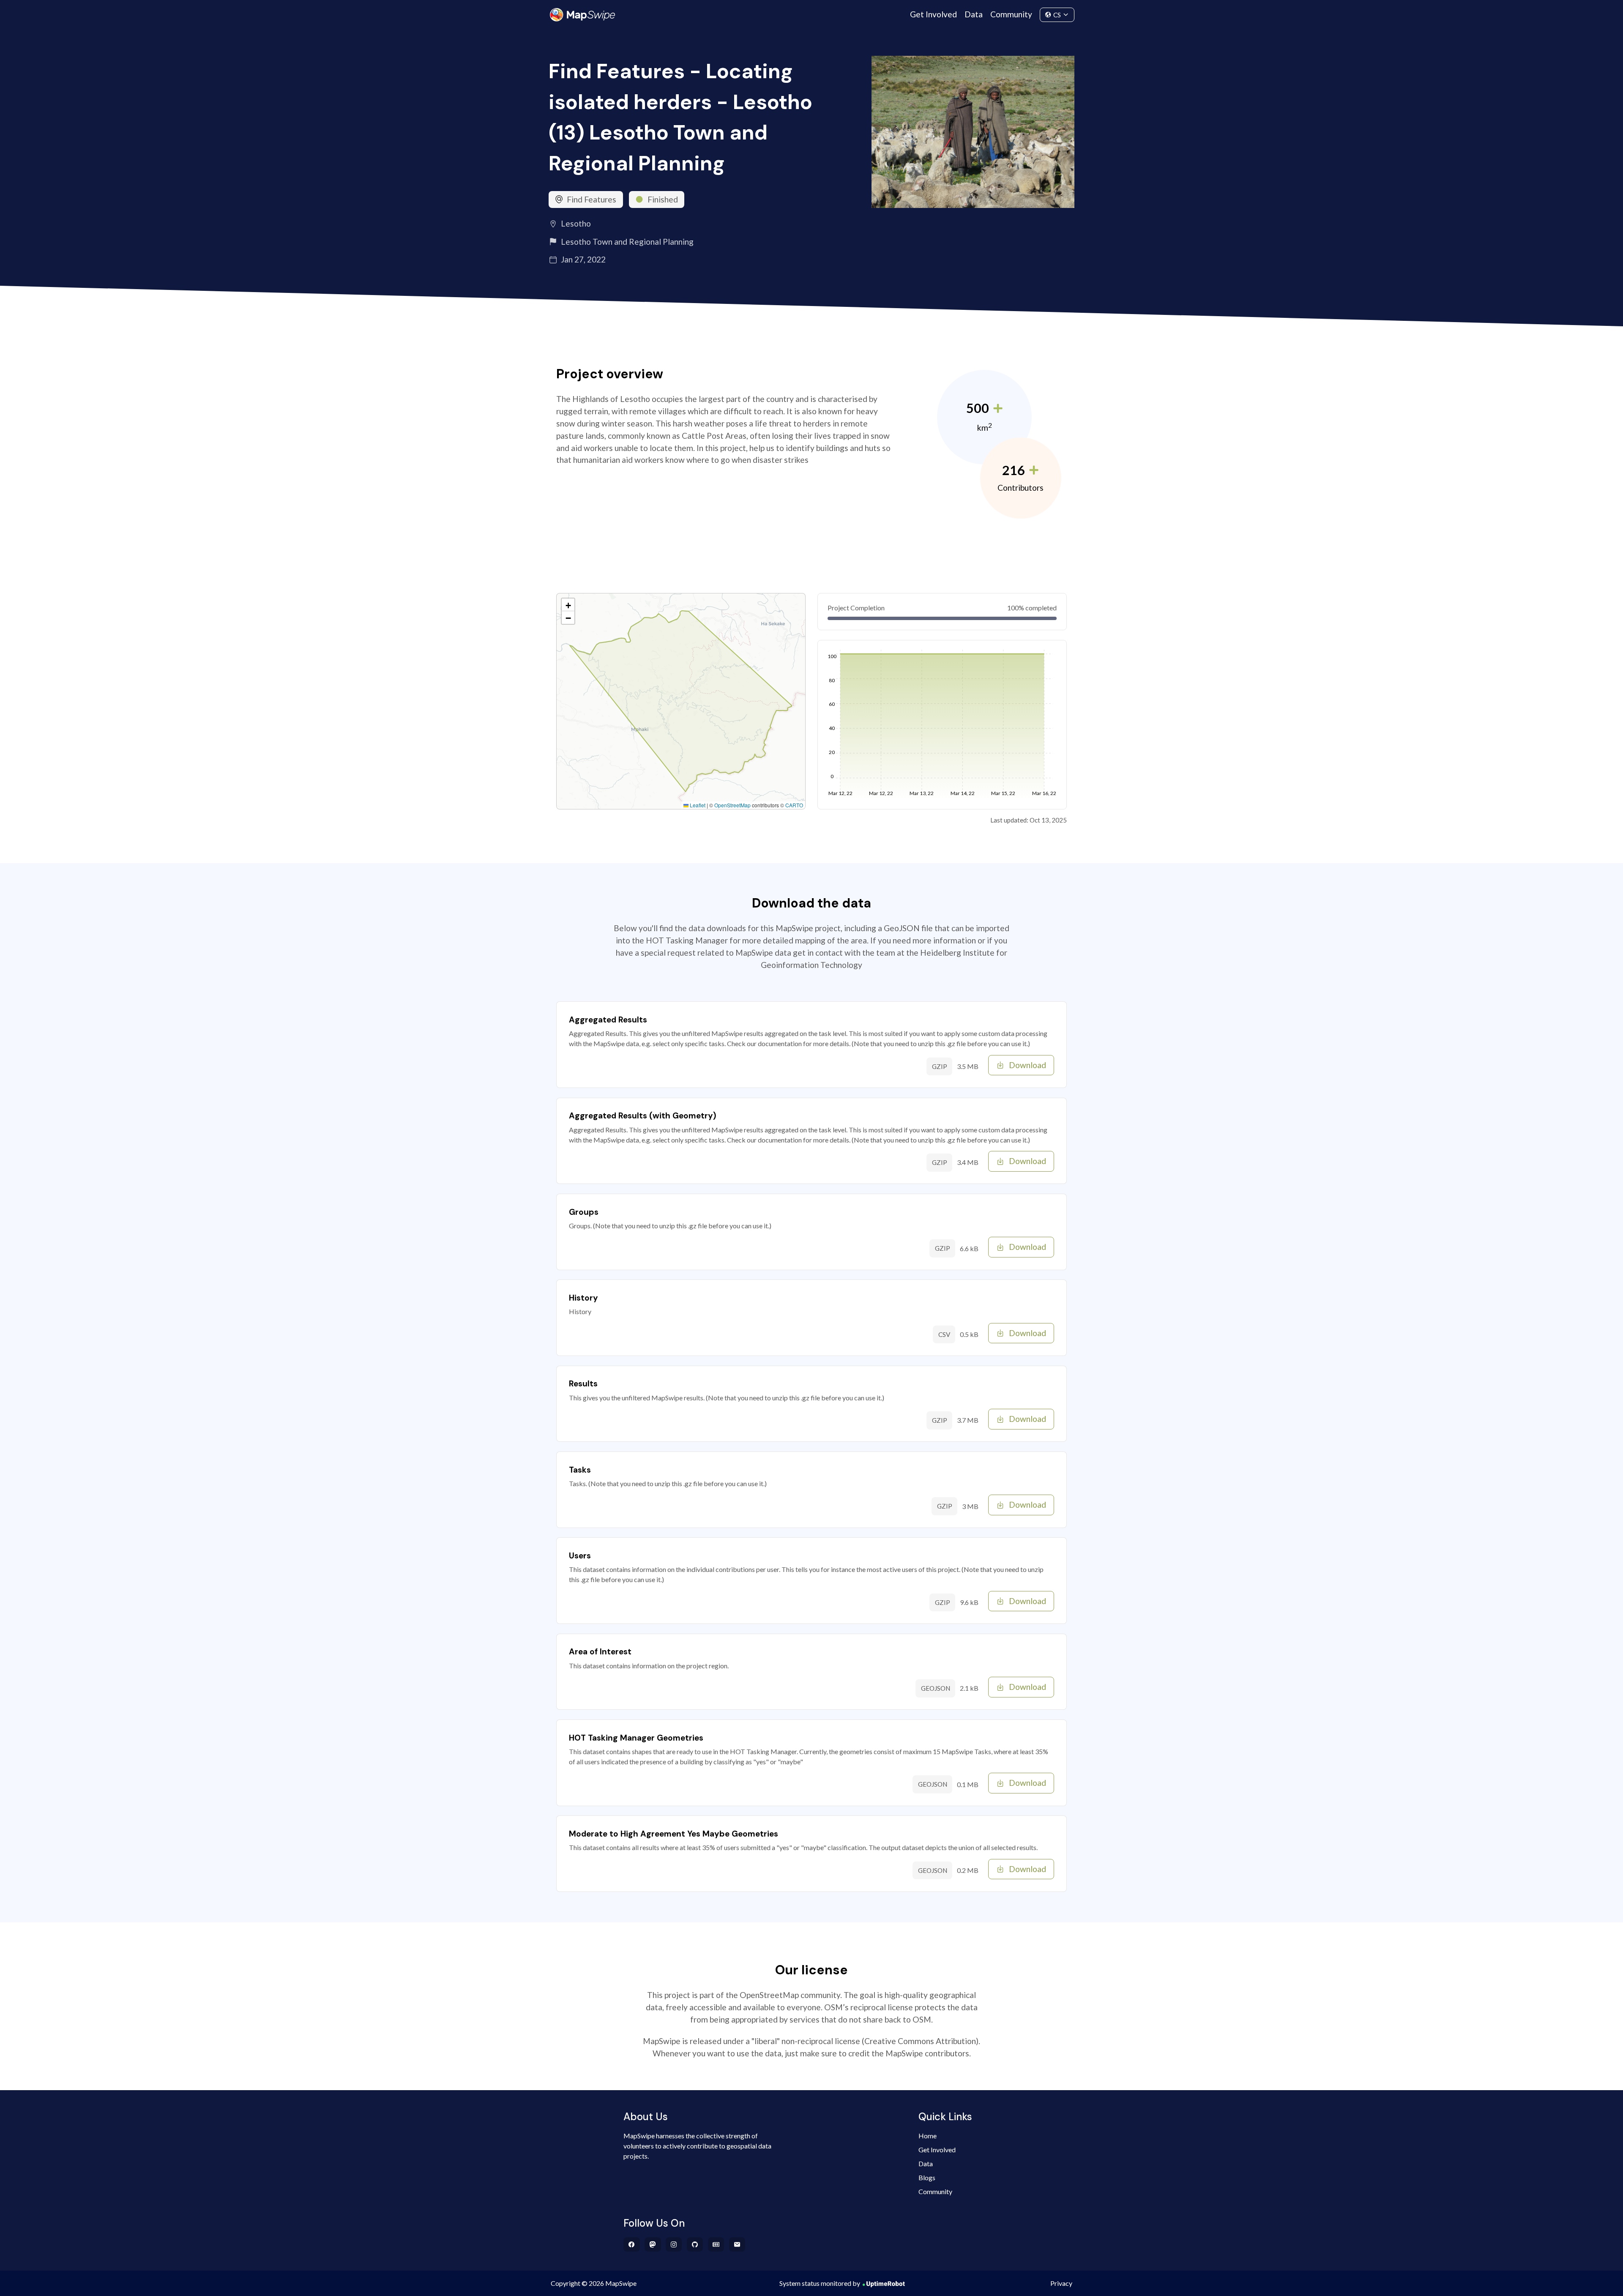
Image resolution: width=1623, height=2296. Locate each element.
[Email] (737, 2244)
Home (928, 2136)
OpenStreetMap (732, 805)
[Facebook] (632, 2244)
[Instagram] (674, 2244)
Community (1011, 14)
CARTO (794, 805)
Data (974, 14)
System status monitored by (820, 2283)
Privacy (1061, 2283)
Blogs (927, 2177)
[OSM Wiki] (716, 2244)
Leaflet (697, 805)
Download (1027, 1065)
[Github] (695, 2244)
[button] (568, 605)
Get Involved (933, 14)
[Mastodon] (653, 2244)
